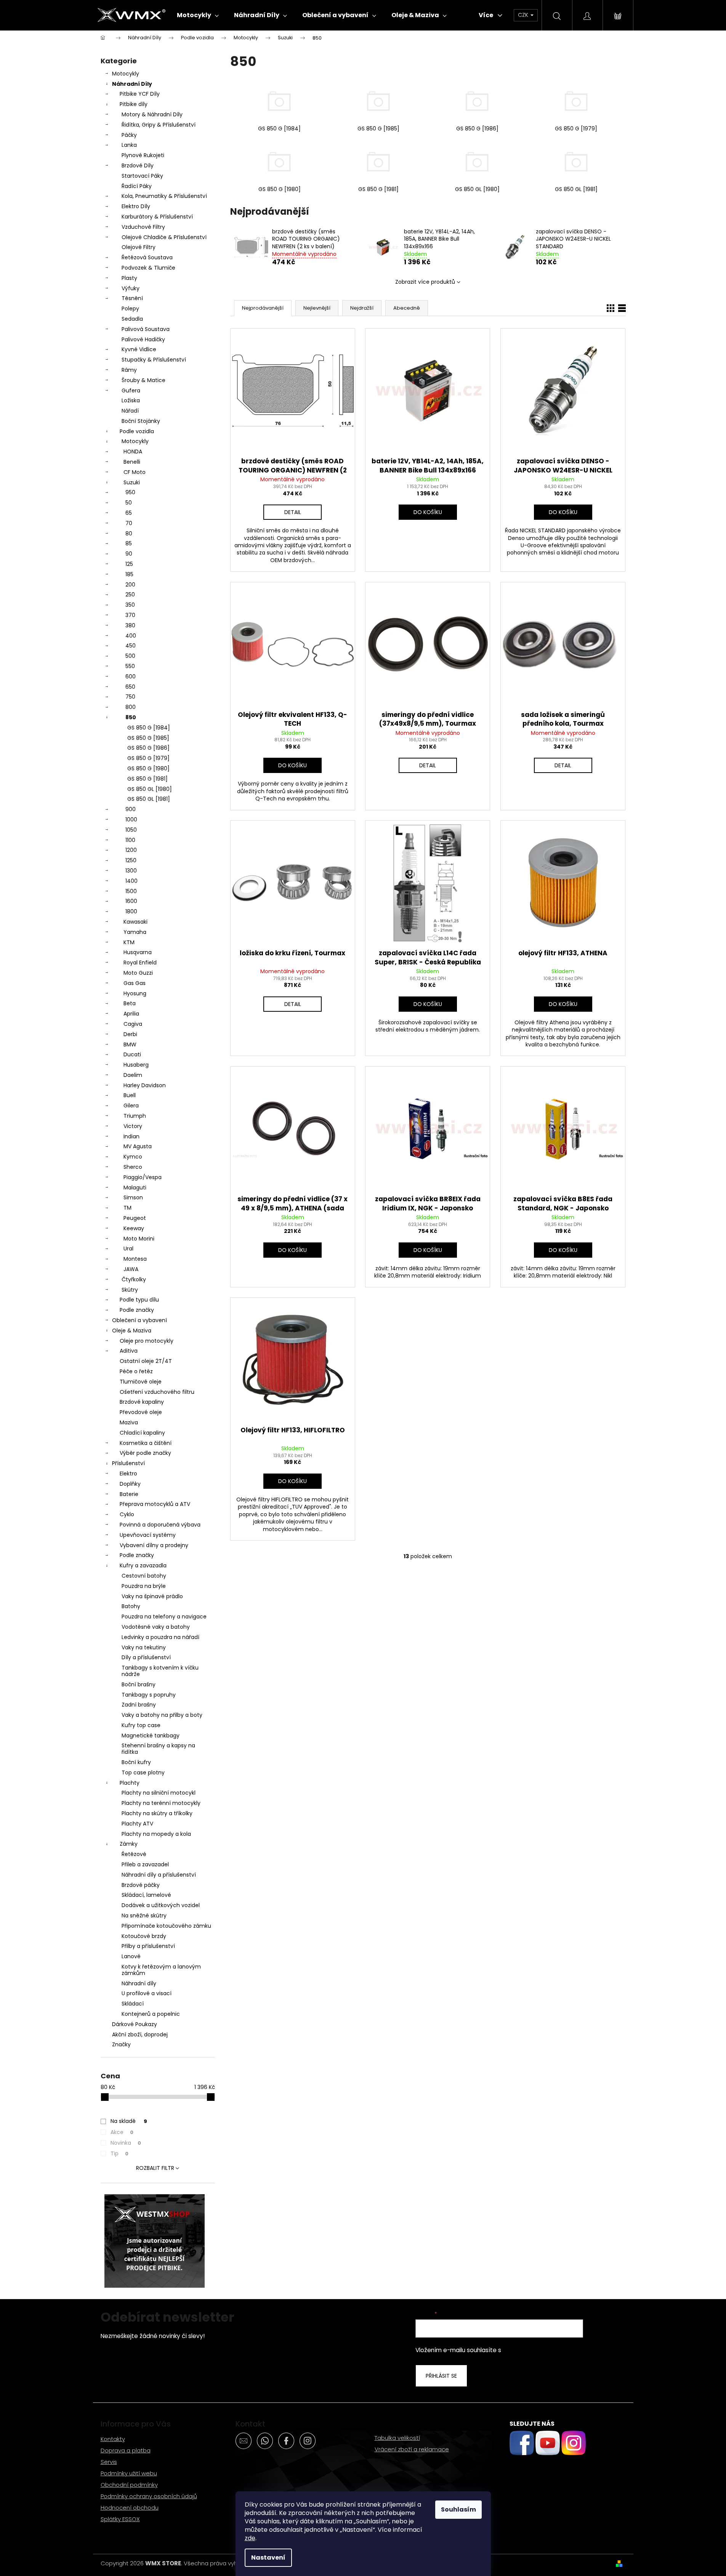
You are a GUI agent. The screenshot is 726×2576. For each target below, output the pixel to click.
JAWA (131, 1269)
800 (131, 707)
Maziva (129, 1422)
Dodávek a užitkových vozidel (161, 1905)
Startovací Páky (142, 176)
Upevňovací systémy (148, 1535)
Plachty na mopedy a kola (156, 1834)
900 (131, 809)
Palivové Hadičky (143, 339)
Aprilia (131, 1014)
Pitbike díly (134, 104)
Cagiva (133, 1024)
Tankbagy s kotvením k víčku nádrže (160, 1671)
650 (130, 687)
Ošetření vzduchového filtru (157, 1392)
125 (129, 564)
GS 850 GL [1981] (149, 799)
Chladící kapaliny (142, 1433)
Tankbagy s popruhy (149, 1695)
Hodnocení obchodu (130, 2508)
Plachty (130, 1783)
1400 (131, 881)
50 (129, 503)
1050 (131, 830)
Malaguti (135, 1188)
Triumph (135, 1116)
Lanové (131, 1956)
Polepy (130, 309)
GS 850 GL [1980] (150, 789)
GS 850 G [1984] (149, 728)
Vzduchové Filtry (143, 227)
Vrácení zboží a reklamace (412, 2449)
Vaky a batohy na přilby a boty (162, 1715)
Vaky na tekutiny (144, 1647)
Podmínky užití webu (129, 2473)
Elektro (128, 1474)
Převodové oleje (141, 1412)
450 (131, 646)
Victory (133, 1126)
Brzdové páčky (141, 1885)
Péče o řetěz (136, 1371)
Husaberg (136, 1065)
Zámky (129, 1844)
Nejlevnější (317, 308)
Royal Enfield (140, 963)
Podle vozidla (137, 431)
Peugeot (135, 1218)
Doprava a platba (126, 2450)
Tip (119, 2153)
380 (130, 625)
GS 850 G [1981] (147, 779)
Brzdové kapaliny (142, 1402)
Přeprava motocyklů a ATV (155, 1504)
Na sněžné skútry (144, 1916)
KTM (129, 942)
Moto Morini (139, 1239)
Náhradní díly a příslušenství (159, 1875)
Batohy (131, 1606)
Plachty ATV (137, 1824)
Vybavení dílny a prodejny (154, 1545)
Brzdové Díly (138, 166)
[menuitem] (198, 15)
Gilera (131, 1106)
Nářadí (130, 411)
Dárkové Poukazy (135, 2024)
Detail (293, 512)
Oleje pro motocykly (147, 1341)
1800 (131, 911)
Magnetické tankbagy (151, 1736)
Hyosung (135, 993)
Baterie (129, 1494)
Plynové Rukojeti (143, 155)
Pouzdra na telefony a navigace (164, 1617)
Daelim (133, 1075)
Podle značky (137, 1310)
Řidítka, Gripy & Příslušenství (159, 125)
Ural (128, 1249)
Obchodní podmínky (129, 2485)
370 (130, 615)
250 (130, 595)
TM (127, 1208)
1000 (131, 820)
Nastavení (268, 2558)
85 (129, 543)
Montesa (135, 1259)
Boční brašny (139, 1684)
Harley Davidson (145, 1085)
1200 (131, 850)
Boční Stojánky (141, 421)
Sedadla (132, 319)
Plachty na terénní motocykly (161, 1803)
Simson (133, 1197)
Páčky (129, 135)
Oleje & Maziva (132, 1331)
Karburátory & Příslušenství (157, 217)
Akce (122, 2132)
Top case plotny (143, 1773)
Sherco (133, 1167)
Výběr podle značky (145, 1453)
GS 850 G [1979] (148, 758)
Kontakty (113, 2439)
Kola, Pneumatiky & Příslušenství (164, 196)
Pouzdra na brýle (144, 1586)
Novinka (126, 2143)
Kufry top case (141, 1725)
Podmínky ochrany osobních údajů (149, 2496)
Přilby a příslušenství (148, 1946)
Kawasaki (135, 922)
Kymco (133, 1157)
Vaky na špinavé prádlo (152, 1596)
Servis (109, 2462)
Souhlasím (458, 2509)
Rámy (129, 370)
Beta (130, 1003)
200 (130, 585)
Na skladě (129, 2121)
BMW (130, 1045)
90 (129, 554)
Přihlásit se (441, 2376)
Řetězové (134, 1854)
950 (130, 492)
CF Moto (135, 472)
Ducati (132, 1054)
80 (129, 534)
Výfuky (131, 288)
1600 (131, 901)
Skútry (130, 1290)
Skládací (133, 2004)
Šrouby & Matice (143, 380)
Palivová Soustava (146, 329)
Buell (130, 1095)
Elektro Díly (136, 206)
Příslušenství (128, 1463)
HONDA (133, 452)
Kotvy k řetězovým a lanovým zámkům (161, 1970)
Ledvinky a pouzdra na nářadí (160, 1637)
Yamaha (135, 932)
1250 (131, 860)
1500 (131, 891)
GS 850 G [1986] (148, 748)
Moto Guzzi (138, 973)
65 (129, 513)
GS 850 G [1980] (148, 768)
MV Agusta (138, 1146)
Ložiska (131, 400)
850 (131, 717)
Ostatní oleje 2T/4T (146, 1361)
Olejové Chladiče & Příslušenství (164, 237)
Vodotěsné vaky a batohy (156, 1627)
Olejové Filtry (139, 247)
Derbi (130, 1034)
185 (129, 574)
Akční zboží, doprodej (140, 2034)
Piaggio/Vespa (143, 1177)
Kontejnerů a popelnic (151, 2014)
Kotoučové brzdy (144, 1936)
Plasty (129, 278)
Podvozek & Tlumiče (148, 268)
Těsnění (132, 298)
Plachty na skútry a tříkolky (157, 1813)
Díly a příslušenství (146, 1657)
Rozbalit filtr (155, 2168)
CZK (524, 15)
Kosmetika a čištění (146, 1443)
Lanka (129, 145)
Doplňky (130, 1484)
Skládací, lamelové (146, 1895)
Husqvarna (138, 952)
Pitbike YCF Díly (140, 94)
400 (131, 636)
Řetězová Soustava (147, 257)
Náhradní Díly (132, 84)
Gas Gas (135, 983)
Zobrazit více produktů (425, 282)
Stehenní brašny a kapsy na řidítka (158, 1749)
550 (130, 666)
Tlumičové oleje (141, 1382)
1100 (130, 840)
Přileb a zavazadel (145, 1864)
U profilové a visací (147, 1993)
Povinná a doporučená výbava (160, 1525)
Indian (131, 1136)
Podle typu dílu (139, 1300)
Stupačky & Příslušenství (154, 360)
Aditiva (129, 1351)
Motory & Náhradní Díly (152, 114)
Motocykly (126, 74)
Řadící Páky (137, 186)
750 (130, 697)
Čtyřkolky (134, 1279)
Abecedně (407, 308)
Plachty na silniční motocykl (159, 1793)
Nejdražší (362, 308)
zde (250, 2538)
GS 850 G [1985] (148, 738)
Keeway (134, 1228)
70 (129, 523)
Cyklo (127, 1514)
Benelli (132, 462)
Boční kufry (136, 1762)
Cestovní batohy (144, 1576)
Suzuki (132, 482)
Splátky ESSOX (120, 2519)
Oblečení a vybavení (139, 1320)
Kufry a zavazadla (143, 1565)
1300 (131, 871)
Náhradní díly (139, 1983)
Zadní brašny (139, 1705)
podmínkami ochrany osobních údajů (555, 2350)
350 (130, 605)
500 (130, 656)
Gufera (131, 390)
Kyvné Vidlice (139, 349)
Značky (121, 2044)
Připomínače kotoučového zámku (166, 1926)
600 (131, 677)
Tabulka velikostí (397, 2438)
